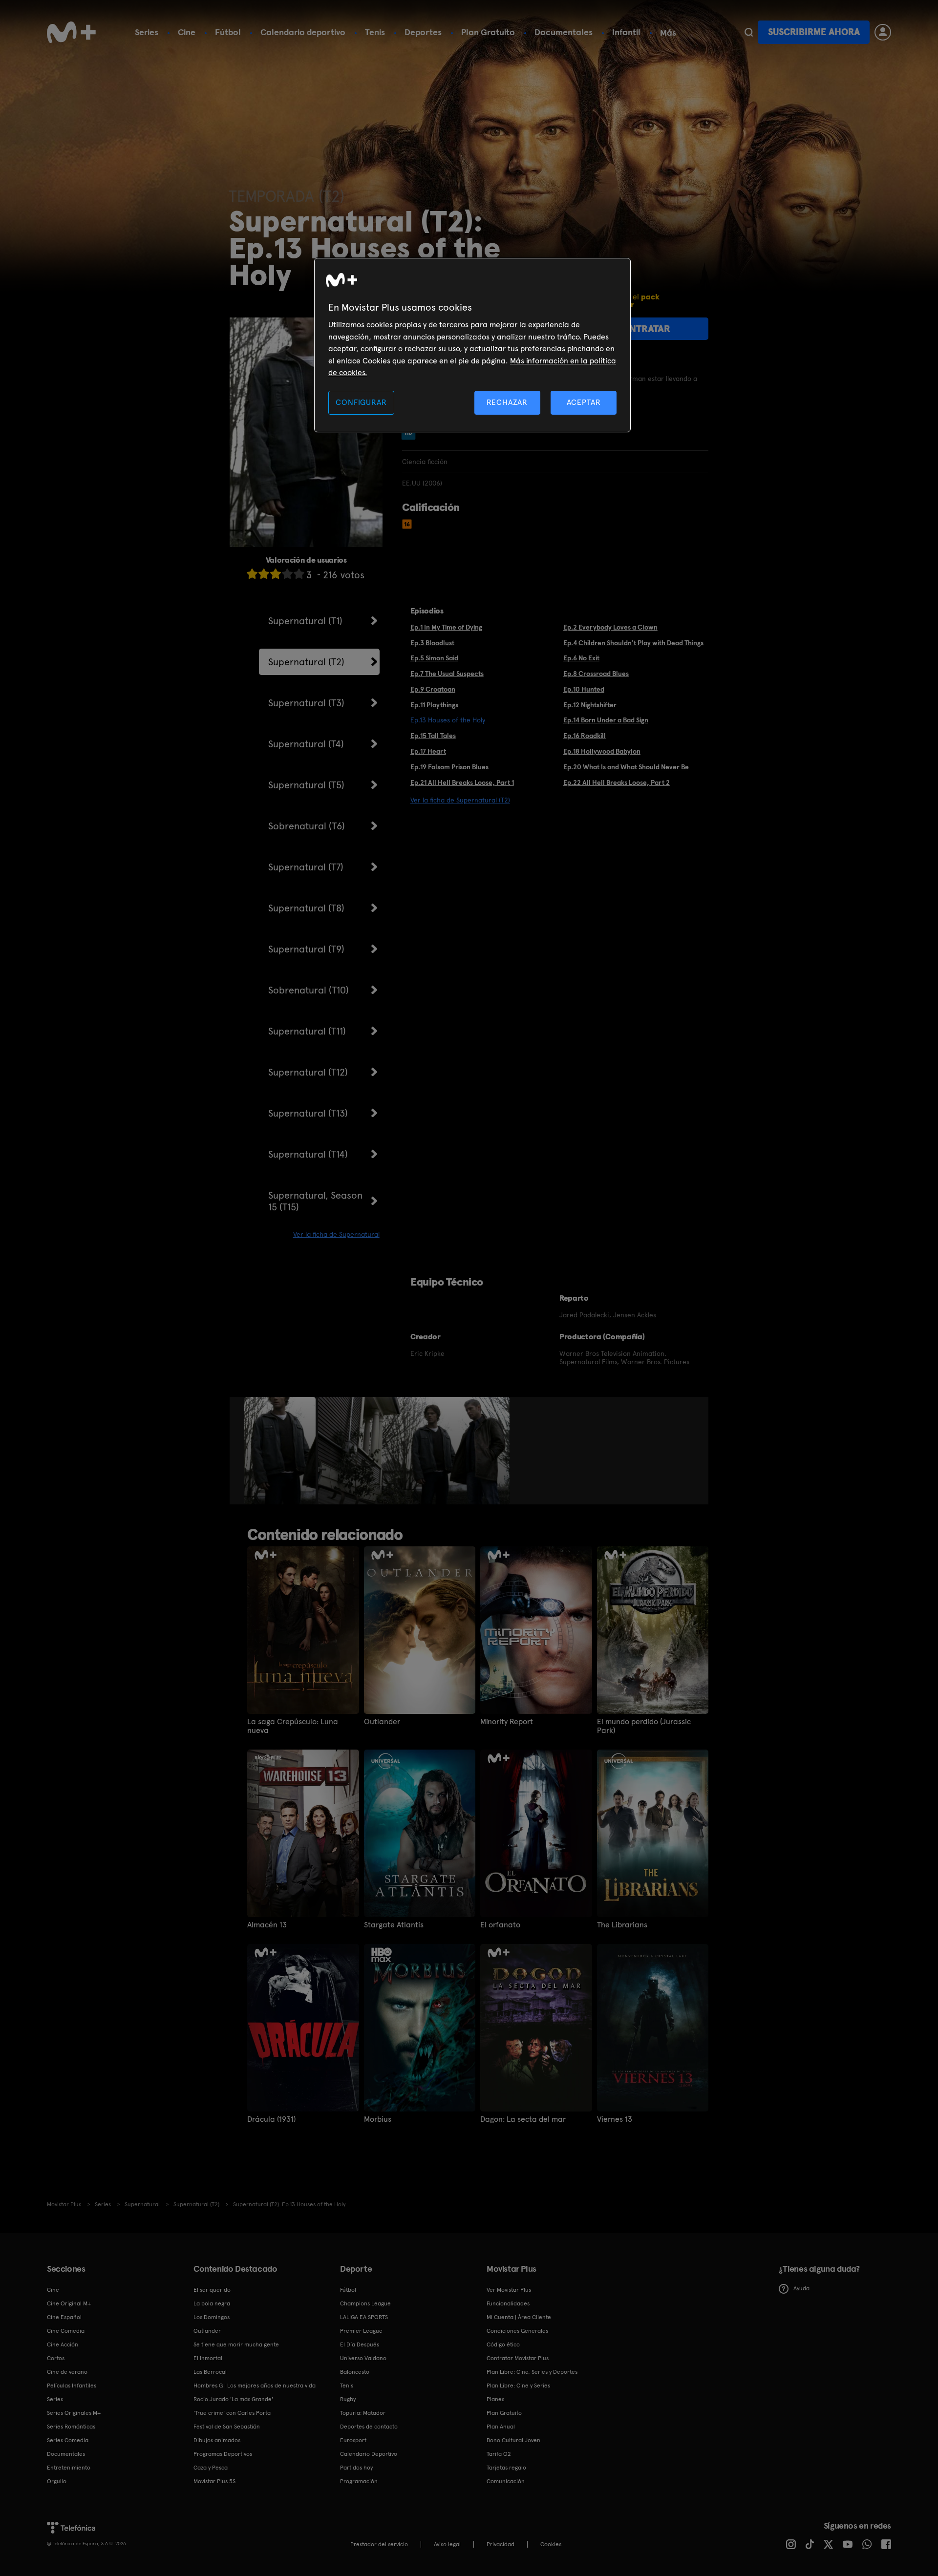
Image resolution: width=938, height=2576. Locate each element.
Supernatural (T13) (308, 1113)
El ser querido (212, 2290)
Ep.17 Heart (428, 751)
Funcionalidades (508, 2303)
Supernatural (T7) (306, 867)
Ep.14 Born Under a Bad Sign (606, 720)
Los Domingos (212, 2317)
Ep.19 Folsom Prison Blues (449, 767)
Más (668, 33)
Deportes (423, 32)
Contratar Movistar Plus (518, 2358)
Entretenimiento (69, 2468)
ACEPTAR (584, 402)
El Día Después (360, 2344)
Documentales (564, 32)
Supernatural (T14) (308, 1154)
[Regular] (276, 574)
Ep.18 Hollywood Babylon (602, 751)
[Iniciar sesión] (883, 32)
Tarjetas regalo (506, 2468)
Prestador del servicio (379, 2544)
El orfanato (500, 1925)
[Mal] (264, 574)
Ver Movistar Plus (509, 2290)
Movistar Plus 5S (214, 2481)
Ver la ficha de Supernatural (336, 1234)
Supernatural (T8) (306, 908)
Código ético (503, 2344)
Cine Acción (63, 2344)
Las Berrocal (210, 2372)
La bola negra (212, 2303)
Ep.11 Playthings (434, 705)
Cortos (56, 2358)
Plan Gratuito (488, 32)
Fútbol (228, 32)
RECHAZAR (507, 402)
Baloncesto (355, 2372)
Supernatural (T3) (306, 703)
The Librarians (622, 1925)
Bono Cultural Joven (513, 2440)
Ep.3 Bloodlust (432, 643)
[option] (281, 1451)
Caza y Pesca (211, 2468)
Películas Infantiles (72, 2386)
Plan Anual (501, 2427)
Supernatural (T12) (308, 1072)
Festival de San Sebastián (227, 2427)
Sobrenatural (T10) (309, 990)
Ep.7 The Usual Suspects (447, 674)
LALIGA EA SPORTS (364, 2317)
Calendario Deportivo (369, 2454)
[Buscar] (749, 32)
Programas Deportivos (223, 2454)
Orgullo (57, 2481)
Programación (359, 2481)
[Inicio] (71, 32)
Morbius (378, 2119)
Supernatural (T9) (306, 949)
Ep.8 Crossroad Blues (596, 674)
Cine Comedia (66, 2331)
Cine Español (64, 2317)
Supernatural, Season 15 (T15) (315, 1201)
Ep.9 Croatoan (433, 689)
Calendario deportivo (303, 32)
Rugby (348, 2399)
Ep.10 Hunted (584, 689)
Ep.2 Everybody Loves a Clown (610, 627)
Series (147, 32)
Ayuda (801, 2288)
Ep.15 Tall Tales (433, 736)
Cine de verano (67, 2372)
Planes (495, 2399)
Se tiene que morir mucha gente (236, 2344)
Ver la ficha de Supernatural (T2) (460, 800)
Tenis (375, 32)
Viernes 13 (615, 2119)
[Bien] (287, 574)
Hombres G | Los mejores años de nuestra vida (255, 2386)
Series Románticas (71, 2427)
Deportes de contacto (369, 2427)
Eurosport (353, 2440)
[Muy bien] (299, 574)
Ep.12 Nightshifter (590, 705)
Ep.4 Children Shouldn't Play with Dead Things (633, 643)
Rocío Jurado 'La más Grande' (233, 2399)
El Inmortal (208, 2358)
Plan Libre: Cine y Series (518, 2386)
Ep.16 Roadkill (585, 736)
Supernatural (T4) (306, 744)
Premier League (361, 2331)
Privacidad (501, 2544)
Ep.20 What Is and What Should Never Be (626, 767)
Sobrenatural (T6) (307, 826)
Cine (187, 32)
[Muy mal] (252, 574)
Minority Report (507, 1722)
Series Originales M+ (74, 2413)
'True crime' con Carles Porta (232, 2413)
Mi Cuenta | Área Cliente (519, 2317)
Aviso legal (447, 2544)
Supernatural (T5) (306, 785)
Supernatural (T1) (305, 621)
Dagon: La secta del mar (523, 2119)
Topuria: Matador (363, 2413)
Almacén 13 (267, 1925)
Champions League (365, 2303)
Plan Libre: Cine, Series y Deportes (532, 2372)
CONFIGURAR (361, 402)
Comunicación (506, 2481)
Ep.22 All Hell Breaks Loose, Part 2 (617, 782)
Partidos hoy (356, 2468)
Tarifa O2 (499, 2454)
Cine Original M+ (69, 2303)
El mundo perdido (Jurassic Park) (644, 1726)
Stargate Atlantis (394, 1925)
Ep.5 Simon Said (434, 658)
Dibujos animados (217, 2440)
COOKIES (551, 2544)
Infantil (626, 32)
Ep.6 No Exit (581, 658)
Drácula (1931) (271, 2119)
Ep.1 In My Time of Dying (446, 627)
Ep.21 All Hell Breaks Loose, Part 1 (462, 782)
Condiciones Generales (517, 2331)
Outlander (382, 1722)
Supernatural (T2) (306, 662)
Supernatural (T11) (307, 1031)
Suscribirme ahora (814, 32)
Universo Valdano (363, 2358)
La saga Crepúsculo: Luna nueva (293, 1726)
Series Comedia (68, 2440)
